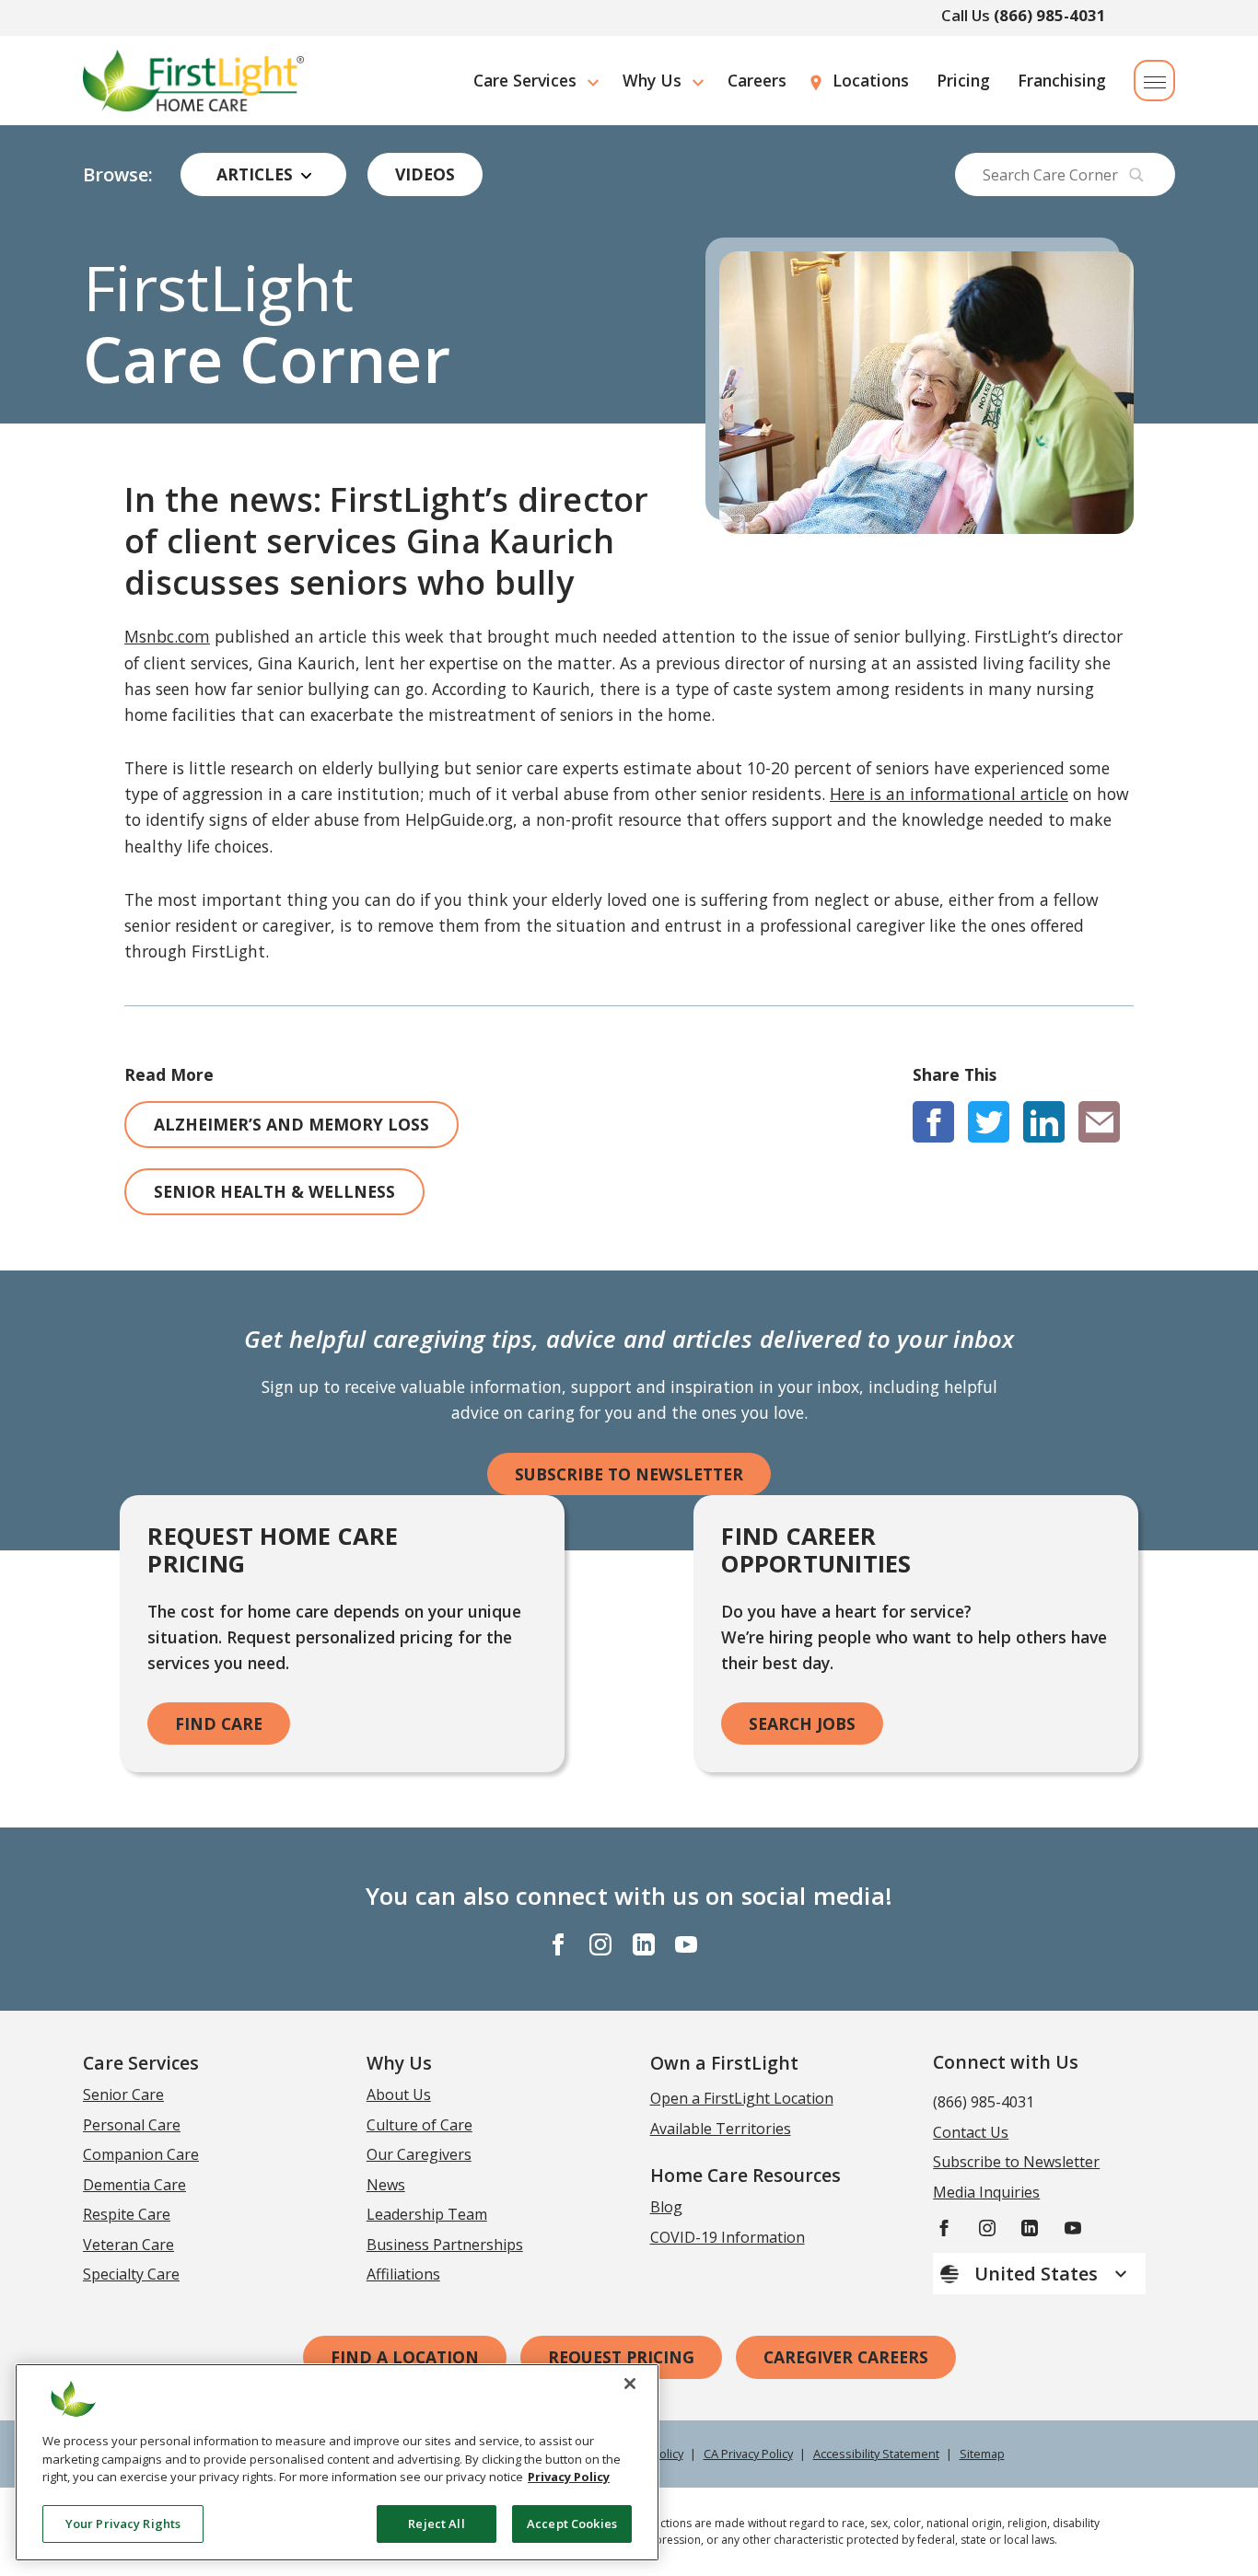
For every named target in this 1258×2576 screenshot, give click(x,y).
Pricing (963, 80)
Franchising (1062, 80)
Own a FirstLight (724, 2063)
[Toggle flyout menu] (1154, 81)
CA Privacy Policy (748, 2454)
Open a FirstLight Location (742, 2098)
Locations (871, 80)
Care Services (525, 80)
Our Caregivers (419, 2154)
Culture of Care (419, 2125)
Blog (666, 2207)
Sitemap (982, 2454)
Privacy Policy (569, 2477)
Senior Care (123, 2094)
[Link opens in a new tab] (933, 1122)
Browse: (118, 175)
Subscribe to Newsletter (629, 1474)
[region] (337, 2462)
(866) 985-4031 (1050, 15)
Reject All (436, 2523)
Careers (757, 80)
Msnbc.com (167, 636)
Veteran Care (128, 2245)
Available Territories (721, 2129)
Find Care (219, 1723)
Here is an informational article (949, 794)
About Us (399, 2094)
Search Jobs (802, 1723)
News (386, 2185)
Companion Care (141, 2154)
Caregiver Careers (846, 2357)
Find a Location (405, 2357)
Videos (425, 174)
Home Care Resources (745, 2175)
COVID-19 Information (728, 2237)
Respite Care (127, 2214)
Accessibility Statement (876, 2454)
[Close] (630, 2384)
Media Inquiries (986, 2192)
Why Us (652, 80)
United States (1038, 2274)
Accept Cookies (572, 2523)
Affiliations (403, 2274)
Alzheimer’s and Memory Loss (291, 1124)
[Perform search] (1136, 175)
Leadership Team (427, 2214)
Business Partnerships (445, 2245)
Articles (255, 174)
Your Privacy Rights (123, 2523)
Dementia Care (134, 2185)
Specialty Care (131, 2274)
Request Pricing (621, 2357)
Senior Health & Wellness (274, 1191)
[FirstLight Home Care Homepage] (193, 81)
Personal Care (132, 2125)
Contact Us (971, 2132)
